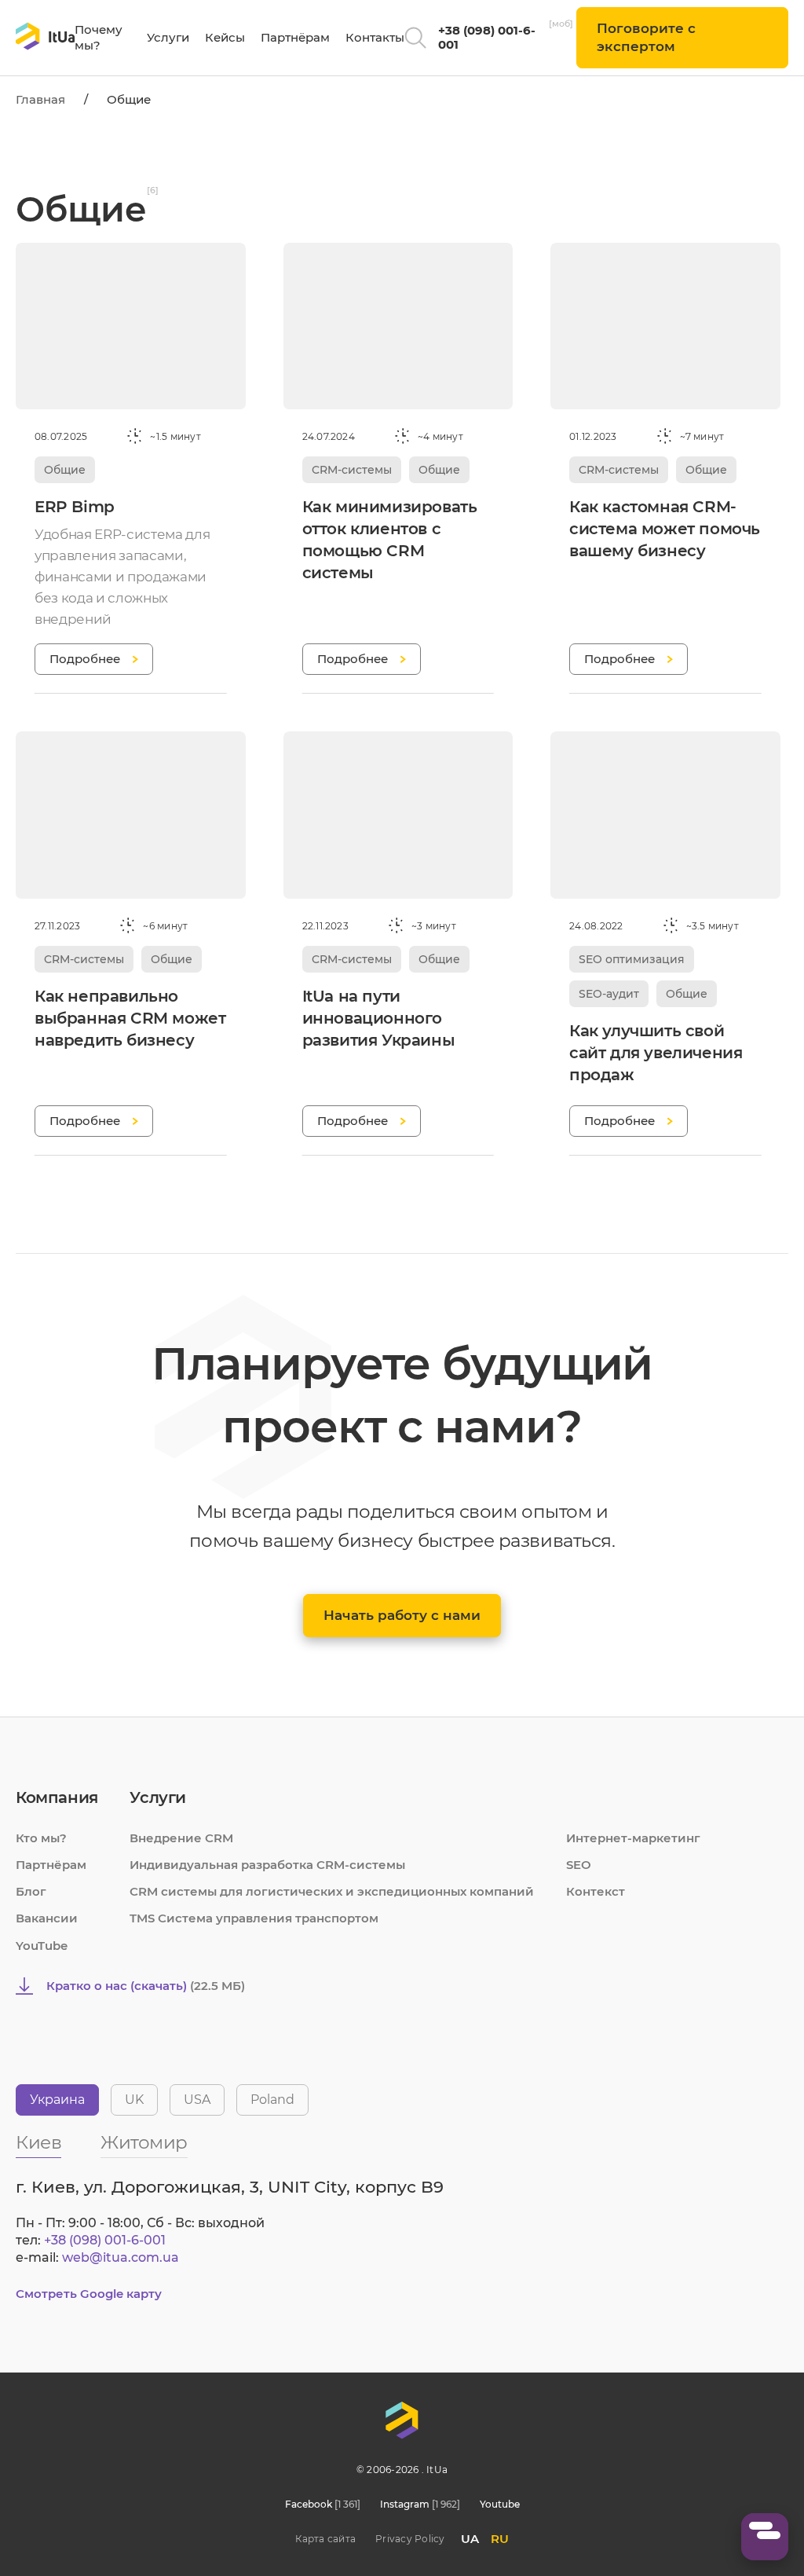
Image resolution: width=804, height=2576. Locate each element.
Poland (272, 2100)
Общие (65, 470)
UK (134, 2100)
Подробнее (85, 659)
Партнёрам (295, 37)
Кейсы (225, 37)
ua (470, 2539)
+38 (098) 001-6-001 (487, 37)
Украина (57, 2100)
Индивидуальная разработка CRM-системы (267, 1865)
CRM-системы (352, 470)
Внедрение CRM (181, 1838)
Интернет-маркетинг (633, 1838)
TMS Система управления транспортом (254, 1918)
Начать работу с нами (402, 1615)
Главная (40, 99)
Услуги (168, 37)
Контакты (375, 37)
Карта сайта (325, 2539)
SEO (579, 1865)
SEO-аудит (609, 994)
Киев (38, 2144)
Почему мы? (99, 37)
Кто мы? (41, 1838)
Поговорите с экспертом (646, 37)
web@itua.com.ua (121, 2257)
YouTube (42, 1946)
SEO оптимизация (632, 959)
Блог (31, 1891)
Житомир (144, 2144)
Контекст (596, 1891)
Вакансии (47, 1918)
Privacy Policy (410, 2539)
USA (197, 2100)
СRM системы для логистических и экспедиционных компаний (332, 1891)
